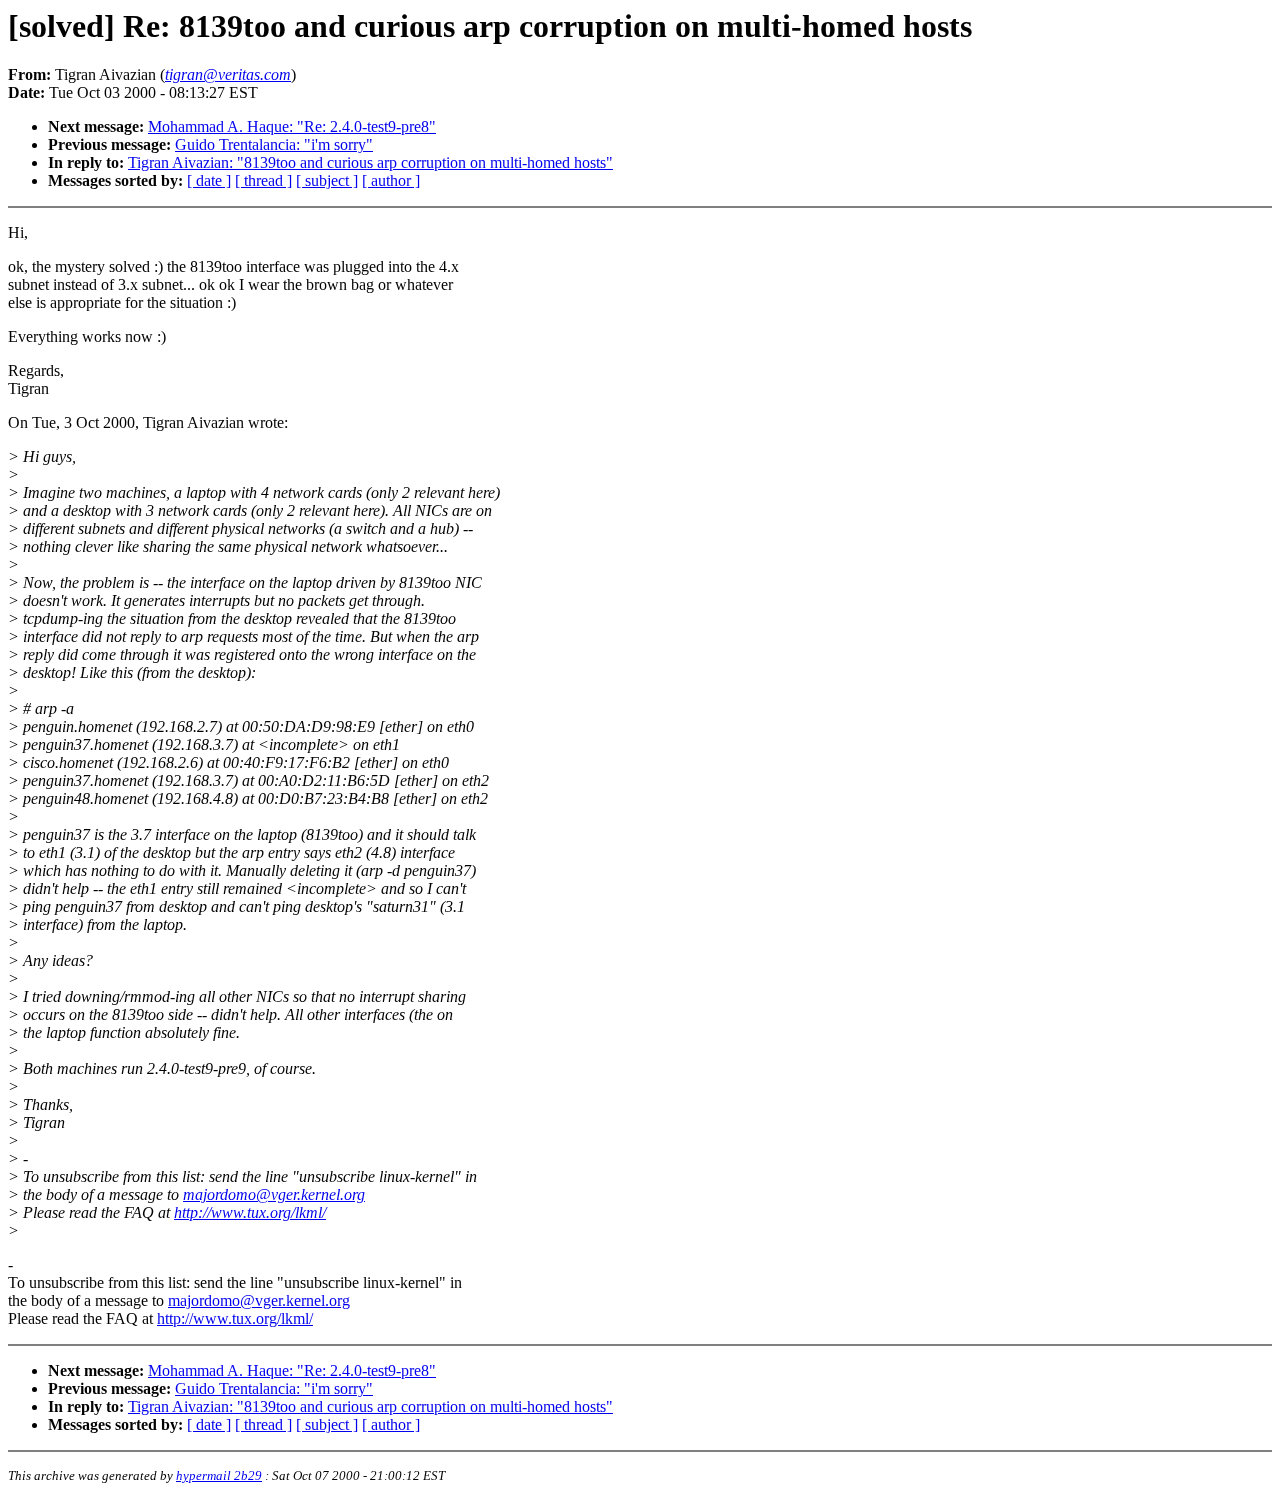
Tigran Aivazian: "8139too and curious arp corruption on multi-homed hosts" (370, 162)
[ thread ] (263, 180)
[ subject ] (327, 180)
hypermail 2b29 (219, 1475)
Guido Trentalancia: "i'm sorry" (274, 144)
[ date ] (209, 180)
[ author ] (391, 180)
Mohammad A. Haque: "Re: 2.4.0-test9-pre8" (292, 126)
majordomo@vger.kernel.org (274, 1194)
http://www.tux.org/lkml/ (250, 1212)
